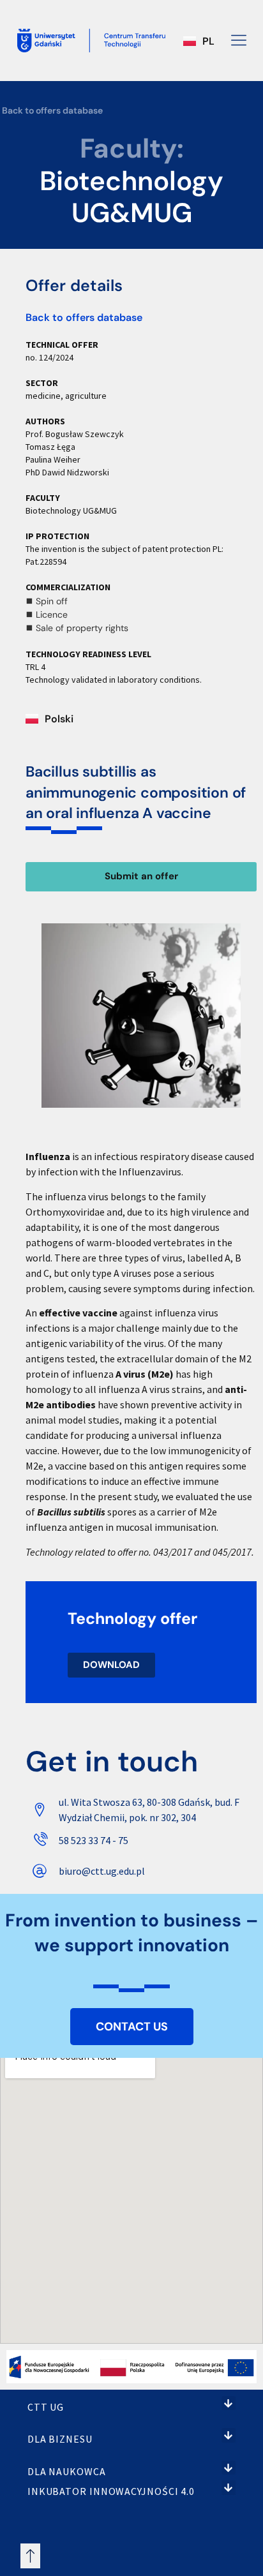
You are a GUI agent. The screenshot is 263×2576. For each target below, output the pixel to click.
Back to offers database (52, 110)
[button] (229, 2403)
